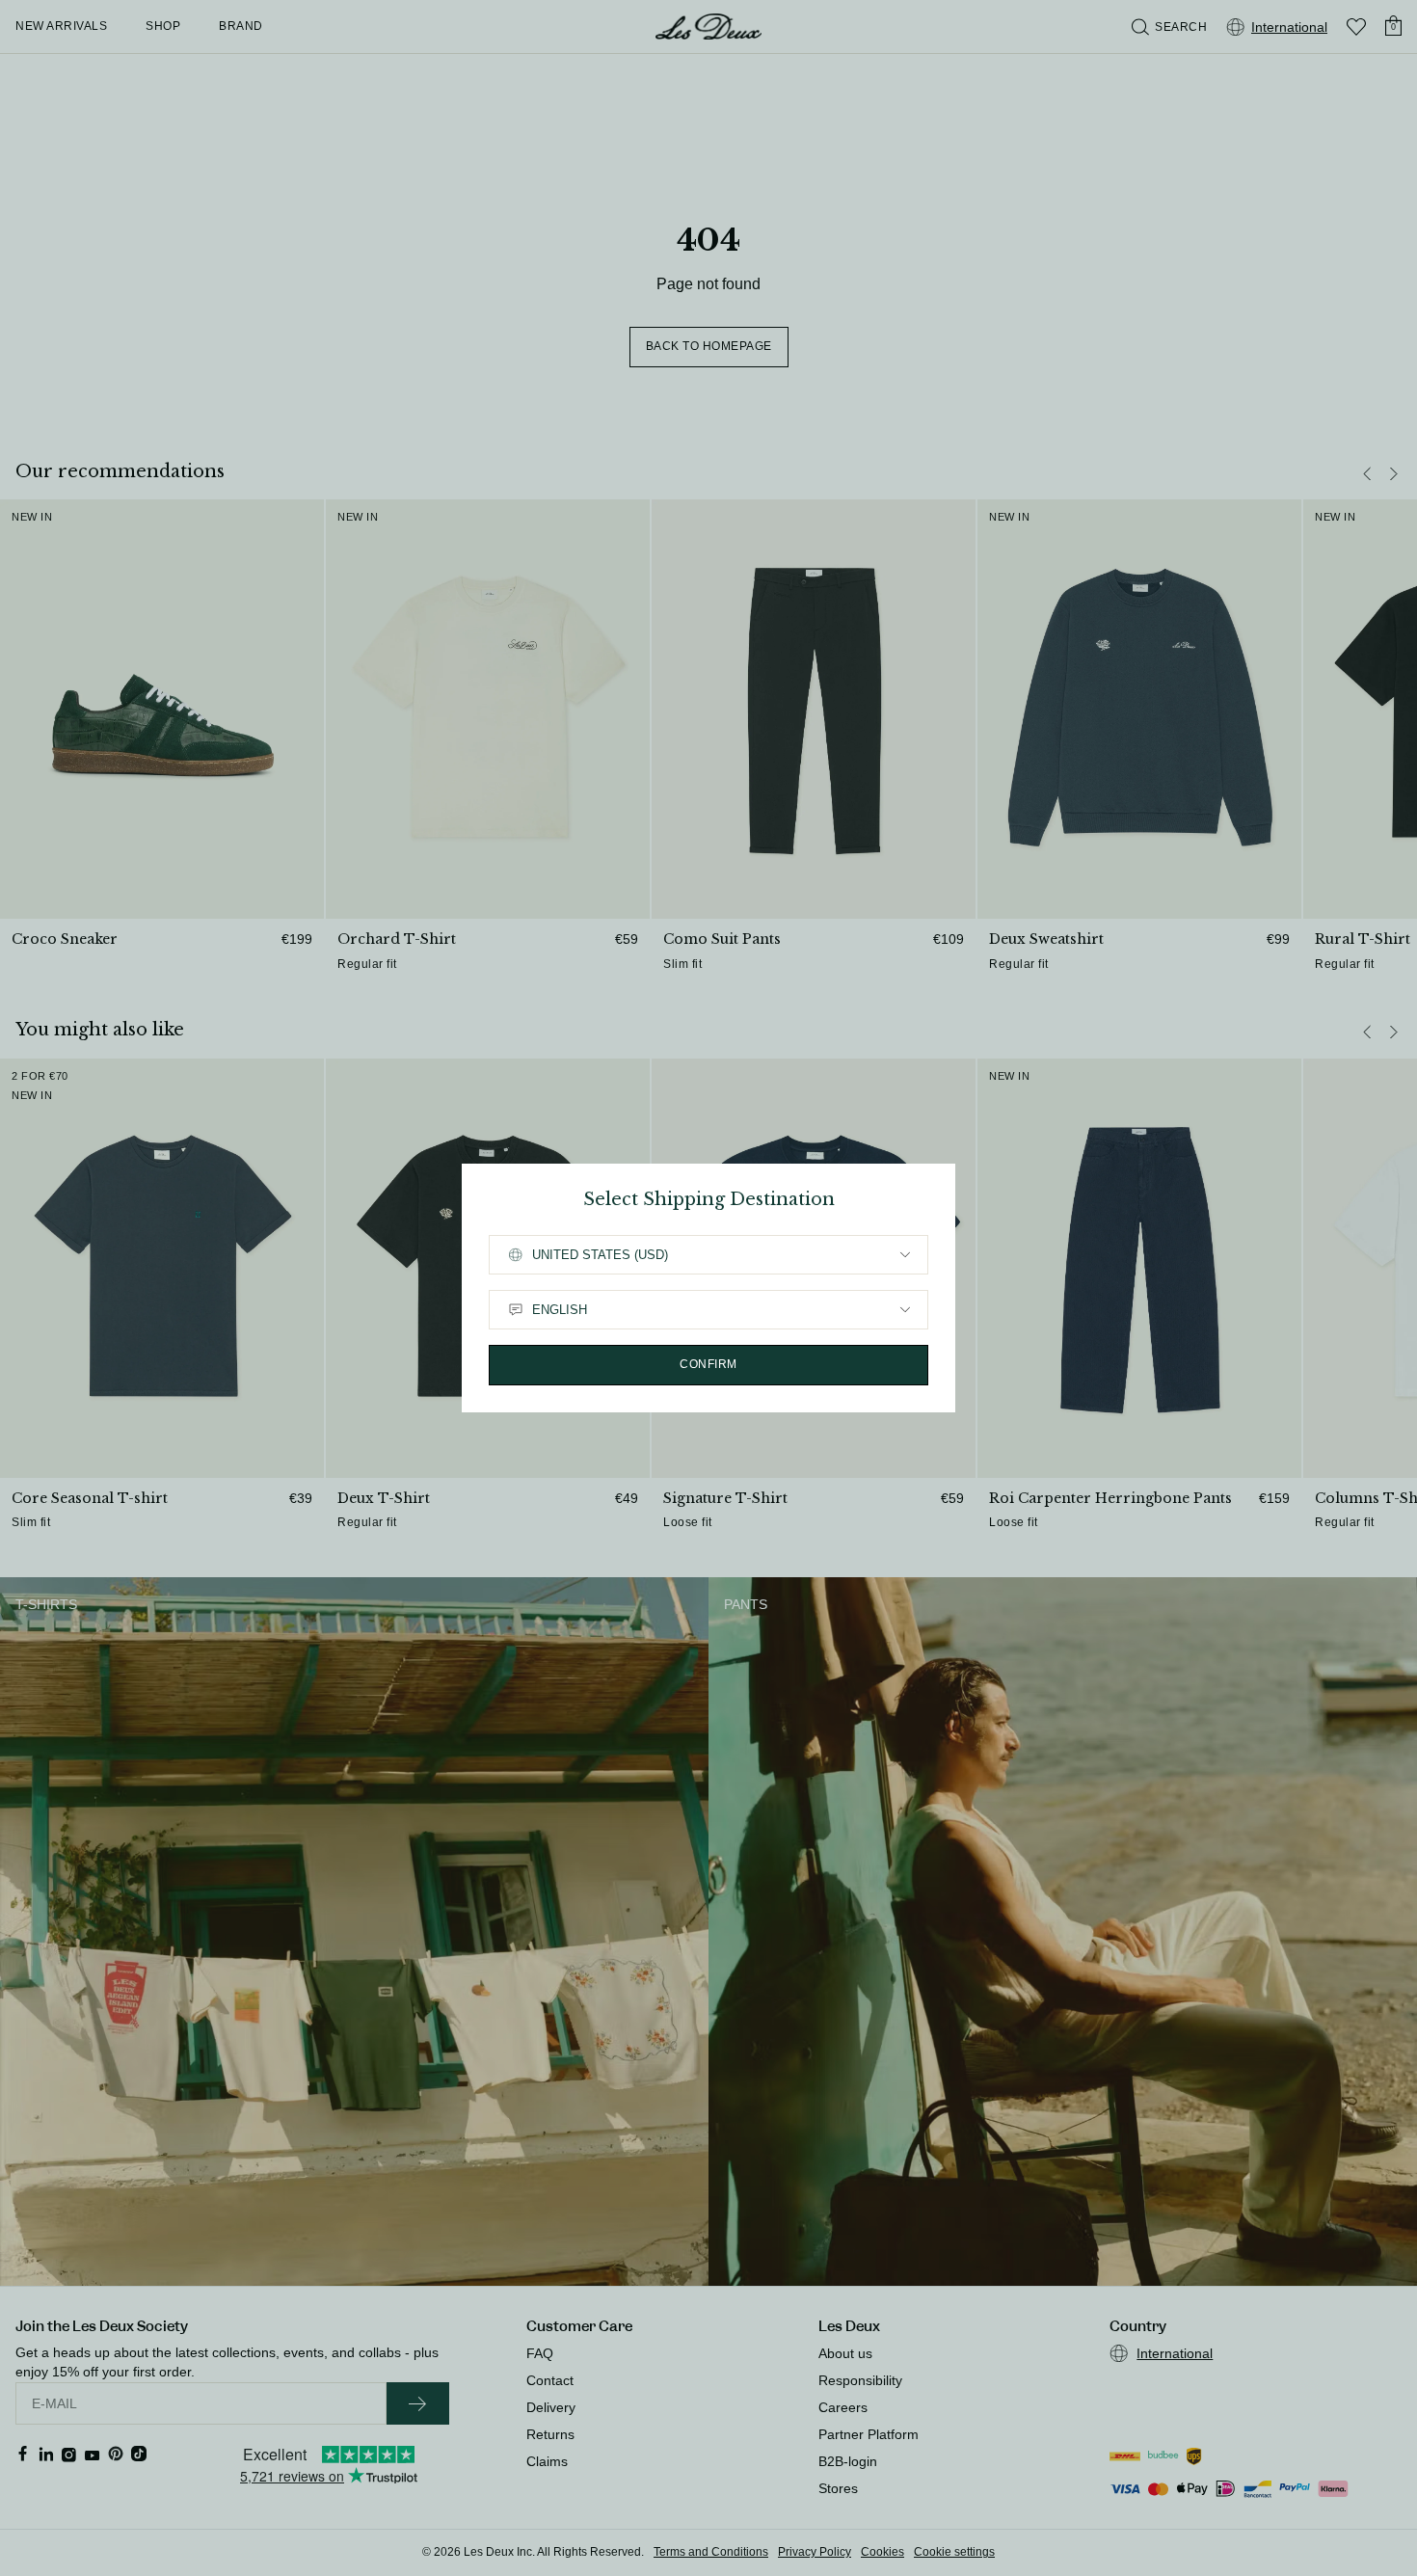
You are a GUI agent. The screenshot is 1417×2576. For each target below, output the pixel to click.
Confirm (708, 1364)
